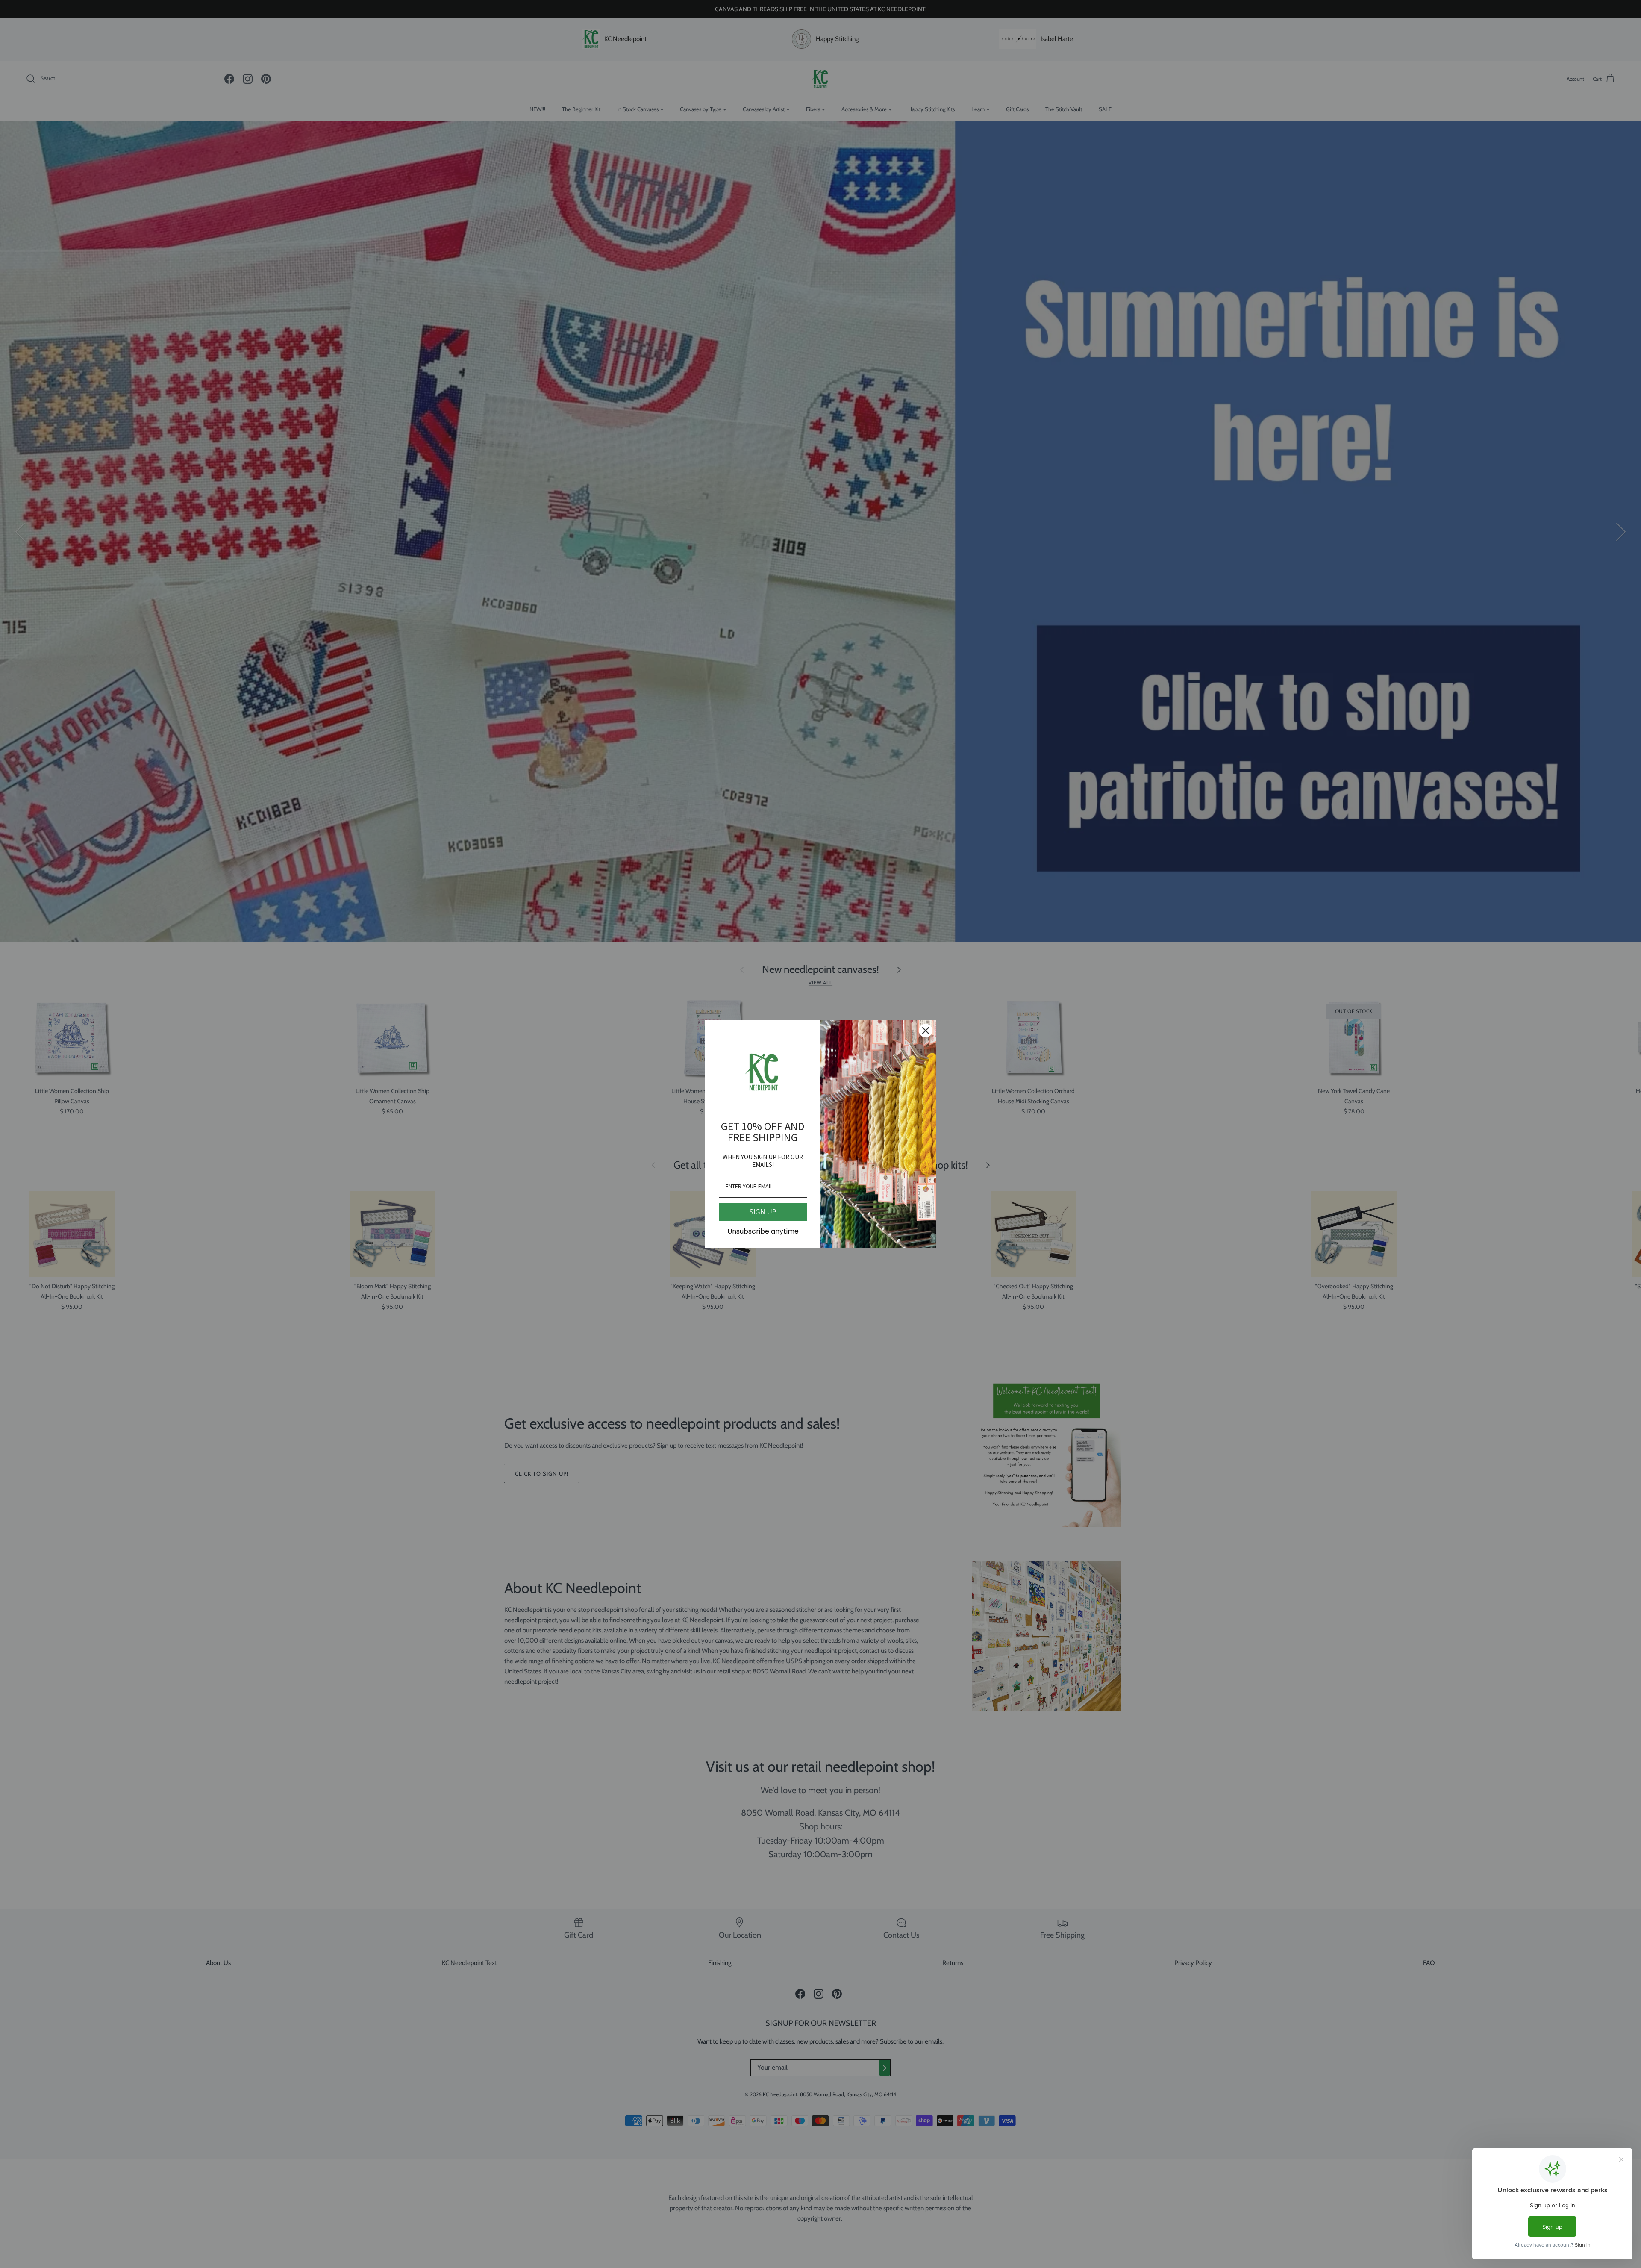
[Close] (926, 1031)
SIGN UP (763, 1212)
